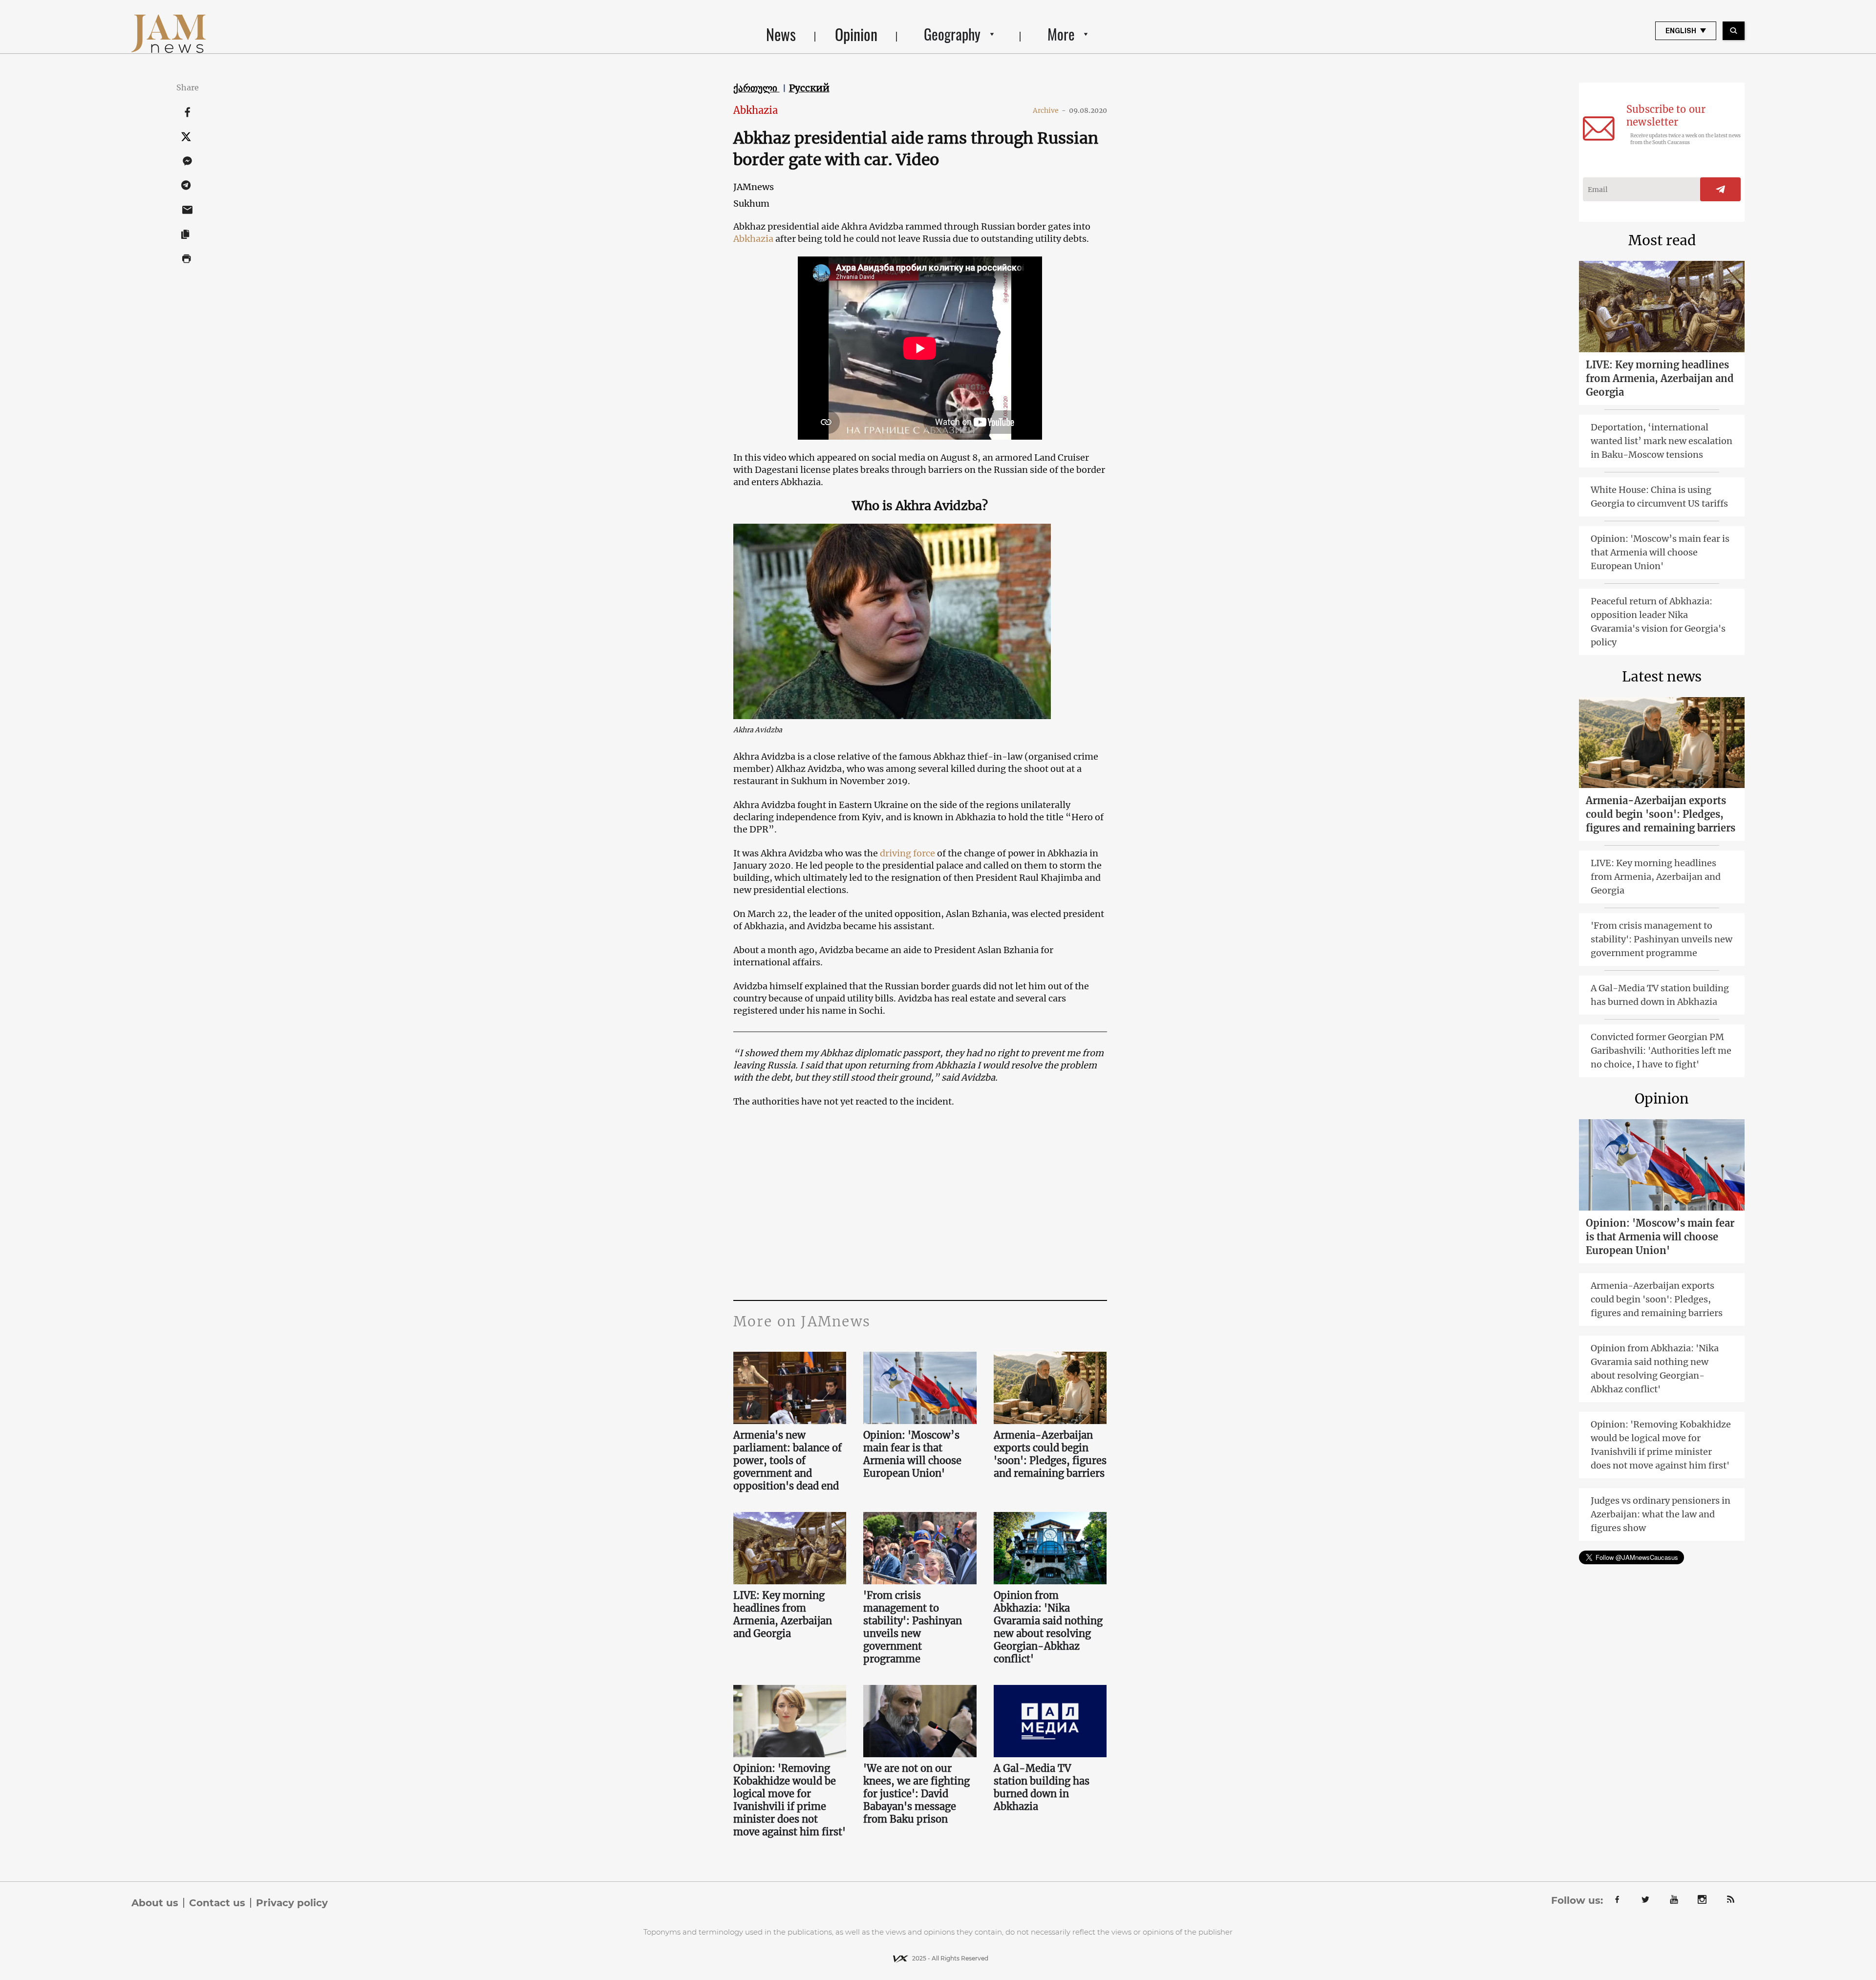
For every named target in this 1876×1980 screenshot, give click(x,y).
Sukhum (751, 203)
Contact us (217, 1903)
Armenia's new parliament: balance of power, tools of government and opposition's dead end (788, 1460)
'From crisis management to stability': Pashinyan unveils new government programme (913, 1627)
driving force (907, 853)
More (1061, 34)
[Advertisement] (920, 1202)
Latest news (1662, 677)
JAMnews (754, 187)
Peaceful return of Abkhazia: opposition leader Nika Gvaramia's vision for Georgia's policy (1658, 622)
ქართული (757, 88)
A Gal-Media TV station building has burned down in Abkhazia (1042, 1787)
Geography (952, 34)
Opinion (856, 34)
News (781, 34)
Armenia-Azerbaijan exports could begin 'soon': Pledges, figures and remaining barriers (1050, 1454)
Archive (1049, 110)
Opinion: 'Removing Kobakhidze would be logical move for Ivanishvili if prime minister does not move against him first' (789, 1800)
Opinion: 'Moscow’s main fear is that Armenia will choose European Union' (912, 1454)
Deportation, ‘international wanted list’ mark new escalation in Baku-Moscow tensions (1662, 441)
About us (155, 1903)
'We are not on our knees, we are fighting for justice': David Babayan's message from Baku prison (917, 1794)
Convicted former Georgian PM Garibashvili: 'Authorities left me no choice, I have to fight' (1661, 1051)
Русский (809, 88)
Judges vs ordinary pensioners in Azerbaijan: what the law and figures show (1661, 1514)
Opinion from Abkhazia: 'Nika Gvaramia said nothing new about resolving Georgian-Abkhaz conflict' (1048, 1627)
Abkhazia (756, 110)
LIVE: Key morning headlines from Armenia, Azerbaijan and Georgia (783, 1614)
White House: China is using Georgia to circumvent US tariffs (1659, 497)
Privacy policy (292, 1903)
